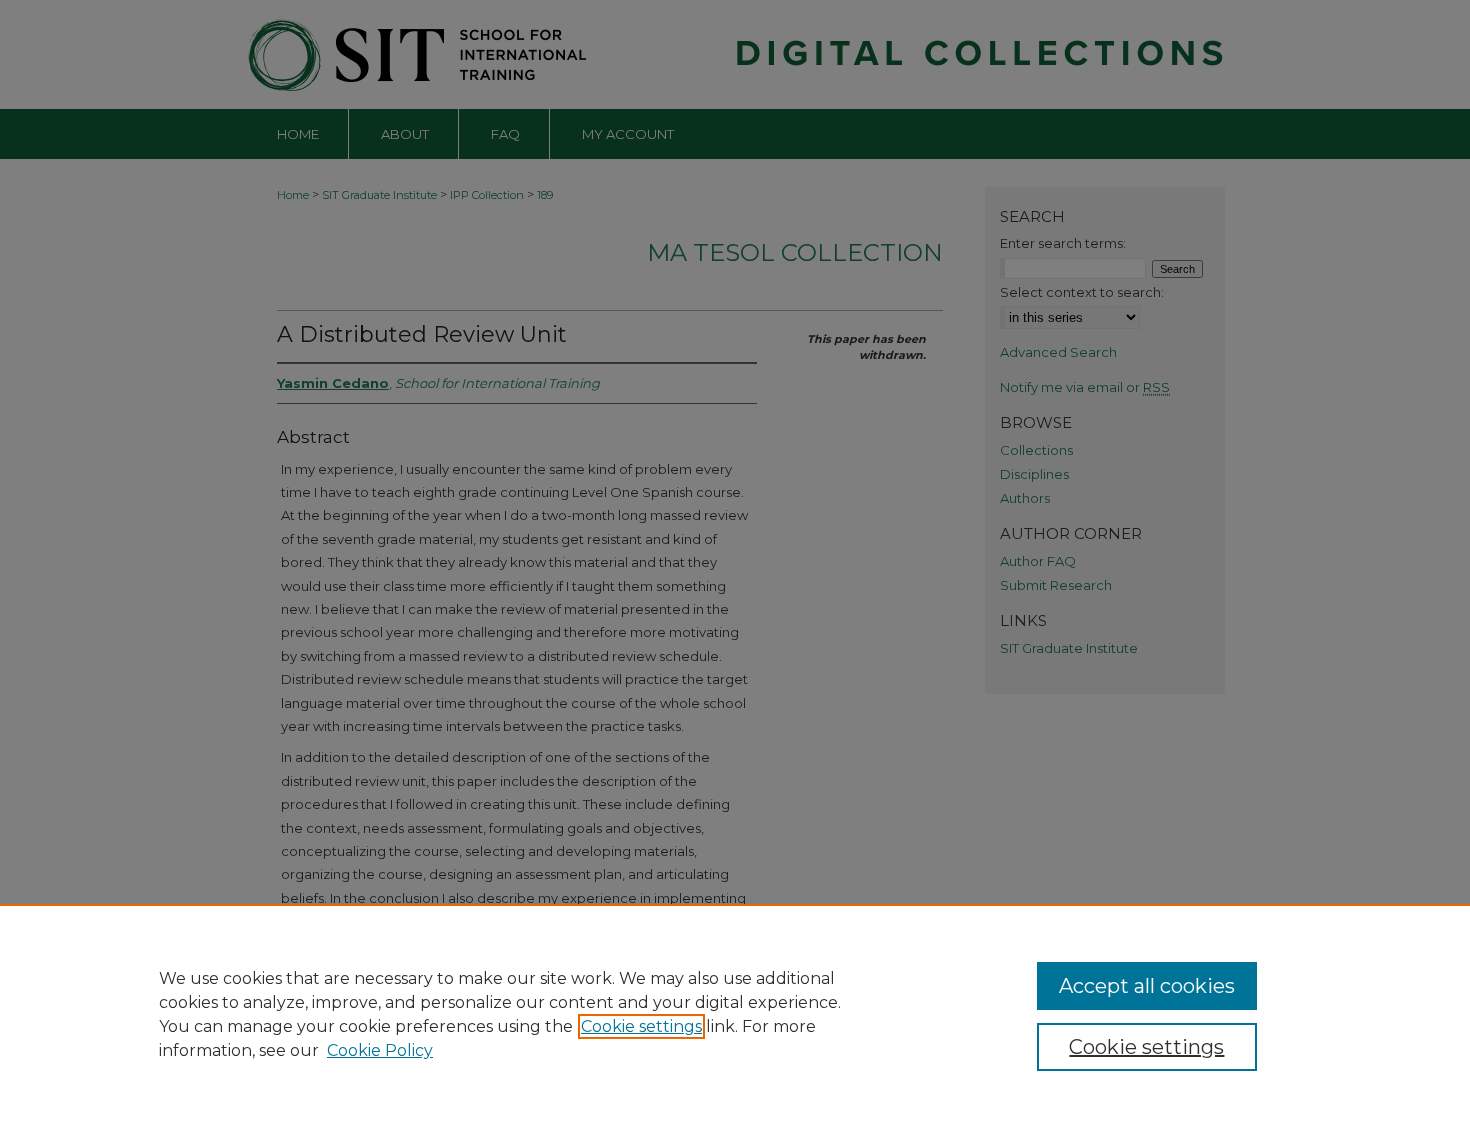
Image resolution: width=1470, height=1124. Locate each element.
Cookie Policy (380, 1050)
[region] (735, 1014)
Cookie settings (641, 1026)
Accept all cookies (1147, 986)
